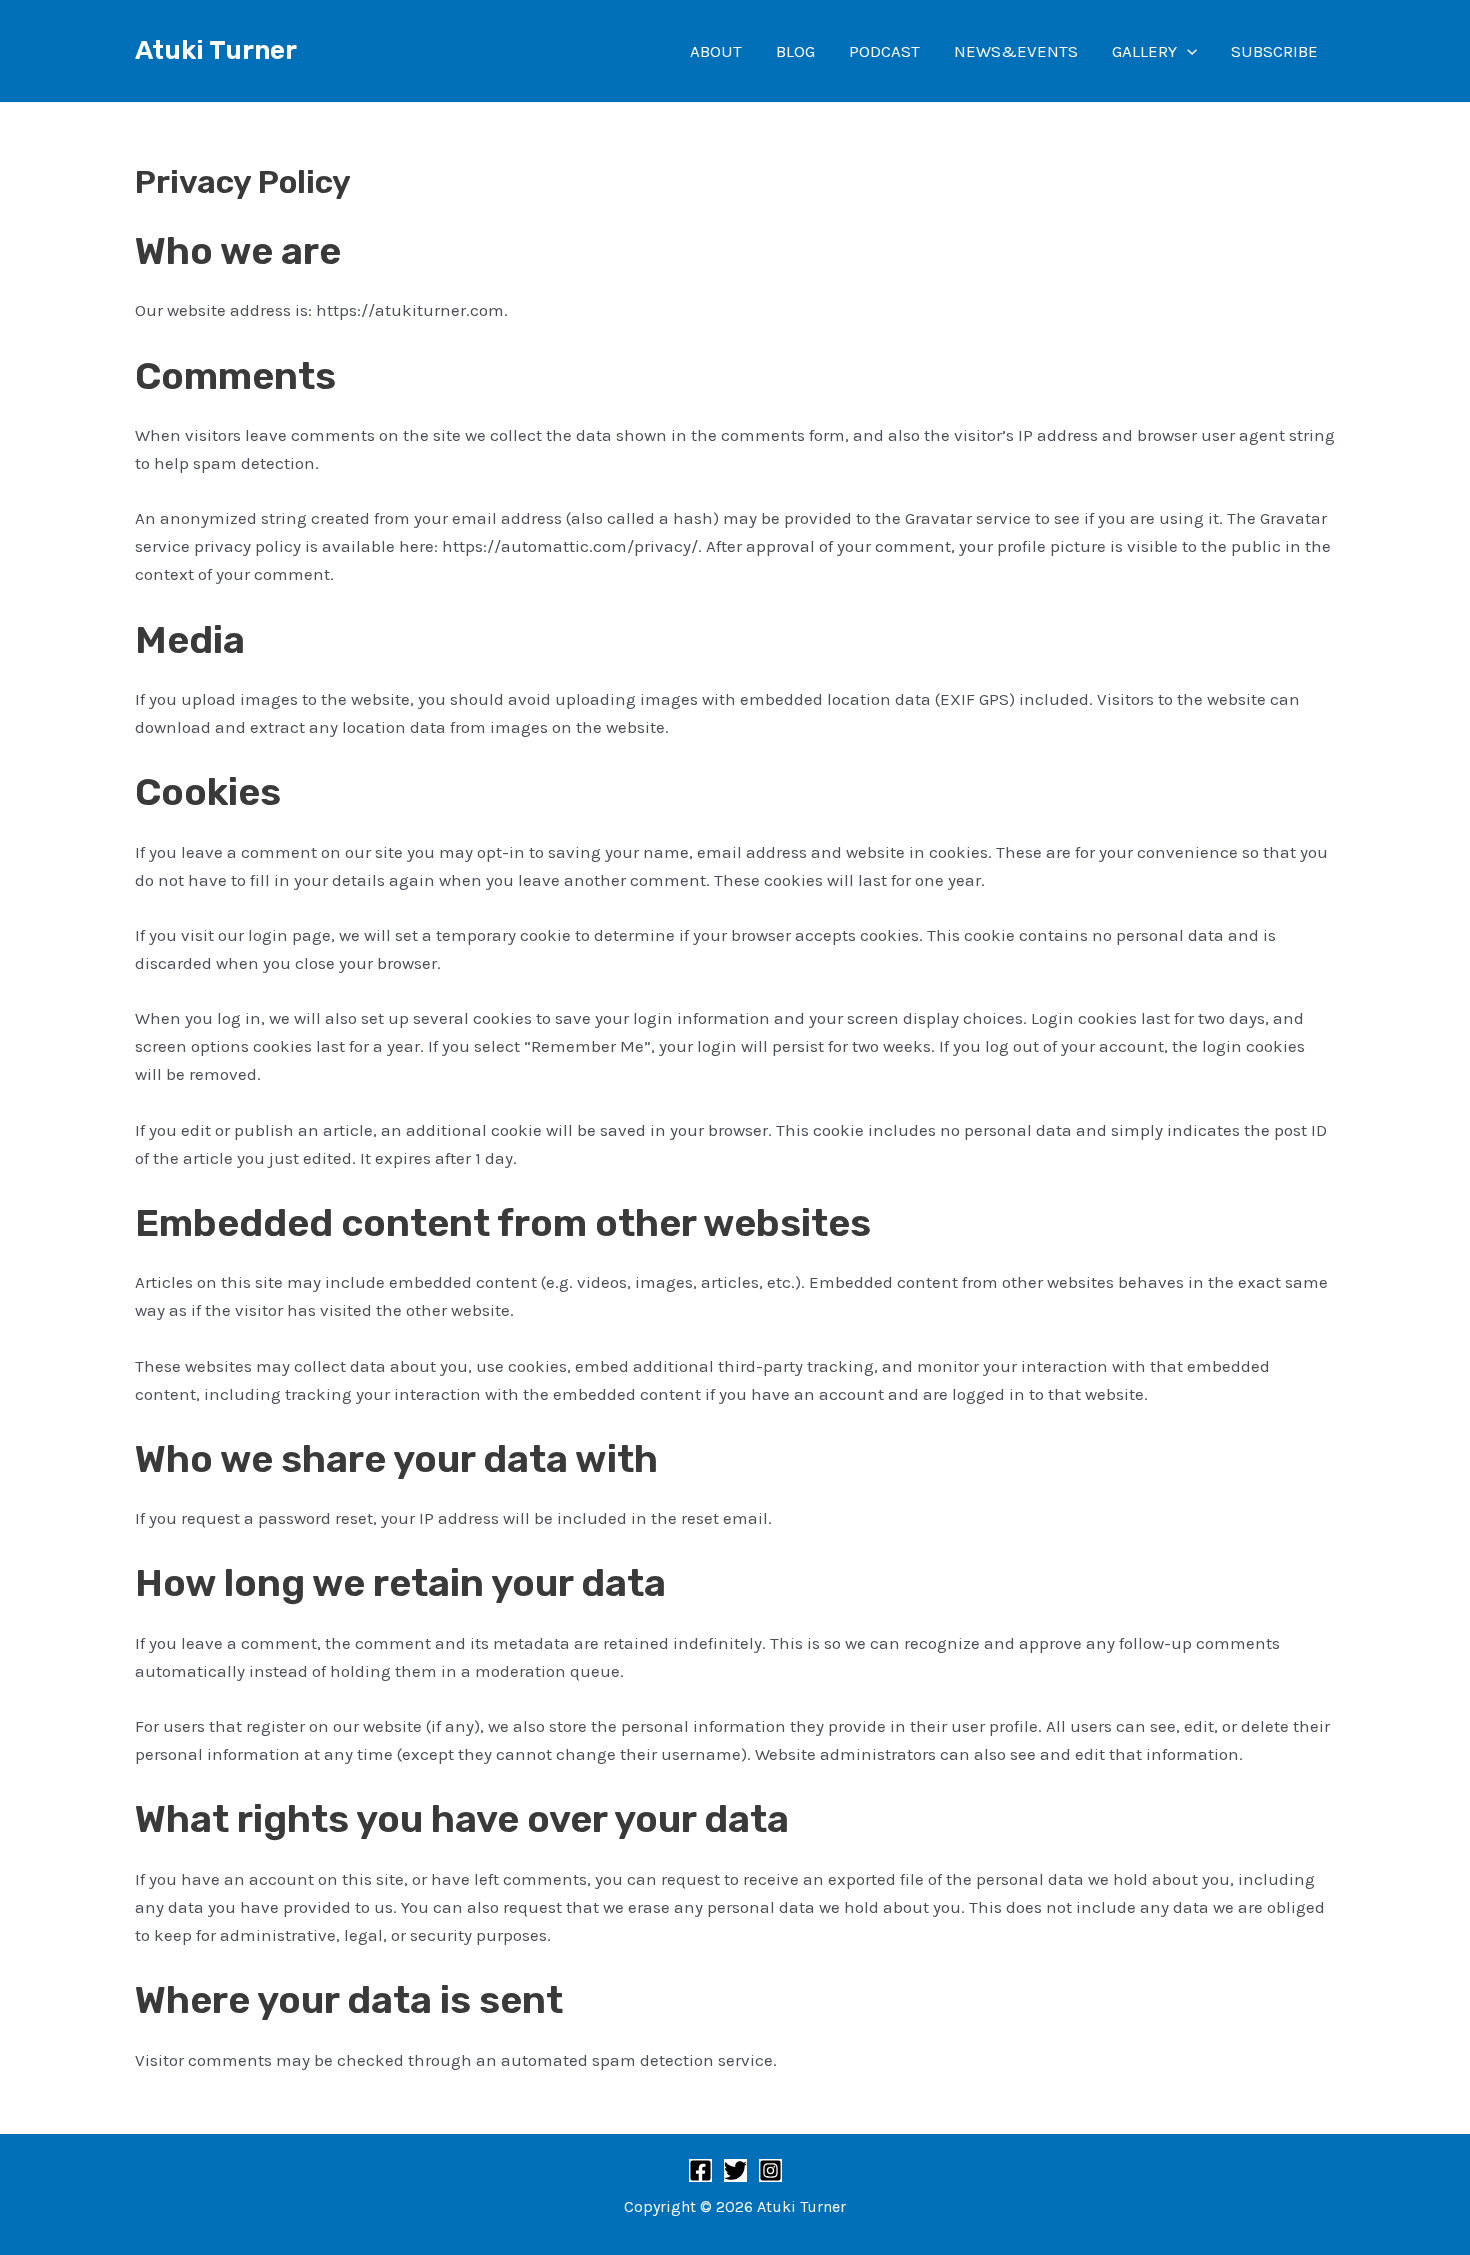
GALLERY (1144, 51)
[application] (1187, 51)
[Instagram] (770, 2170)
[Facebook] (700, 2170)
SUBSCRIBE (1274, 51)
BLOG (795, 51)
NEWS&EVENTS (1016, 51)
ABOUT (716, 51)
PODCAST (884, 51)
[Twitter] (735, 2170)
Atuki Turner (216, 50)
